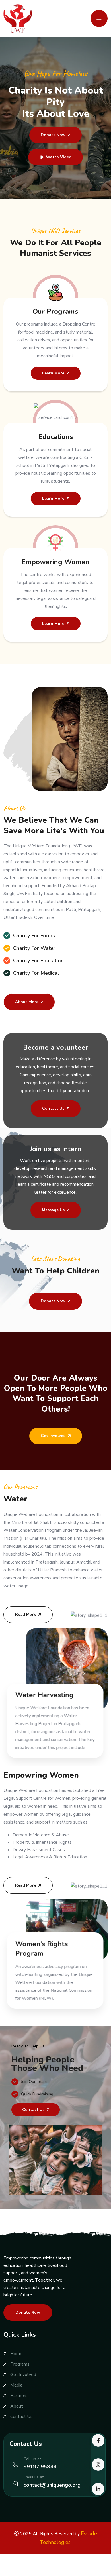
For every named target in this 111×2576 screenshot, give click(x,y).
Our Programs (55, 311)
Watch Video (59, 157)
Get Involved (53, 1436)
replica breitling (91, 2565)
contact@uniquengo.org (52, 2485)
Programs (20, 2364)
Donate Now (53, 135)
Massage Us (53, 1210)
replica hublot (43, 2572)
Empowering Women (55, 562)
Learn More (53, 373)
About (17, 2406)
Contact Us (53, 1108)
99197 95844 (40, 2467)
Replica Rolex (78, 2558)
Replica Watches (17, 2558)
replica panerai (72, 2572)
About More (27, 1002)
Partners (19, 2396)
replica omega (14, 2572)
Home (16, 2354)
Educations (56, 437)
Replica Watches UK (53, 2565)
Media (16, 2385)
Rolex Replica (49, 2558)
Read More (26, 1614)
